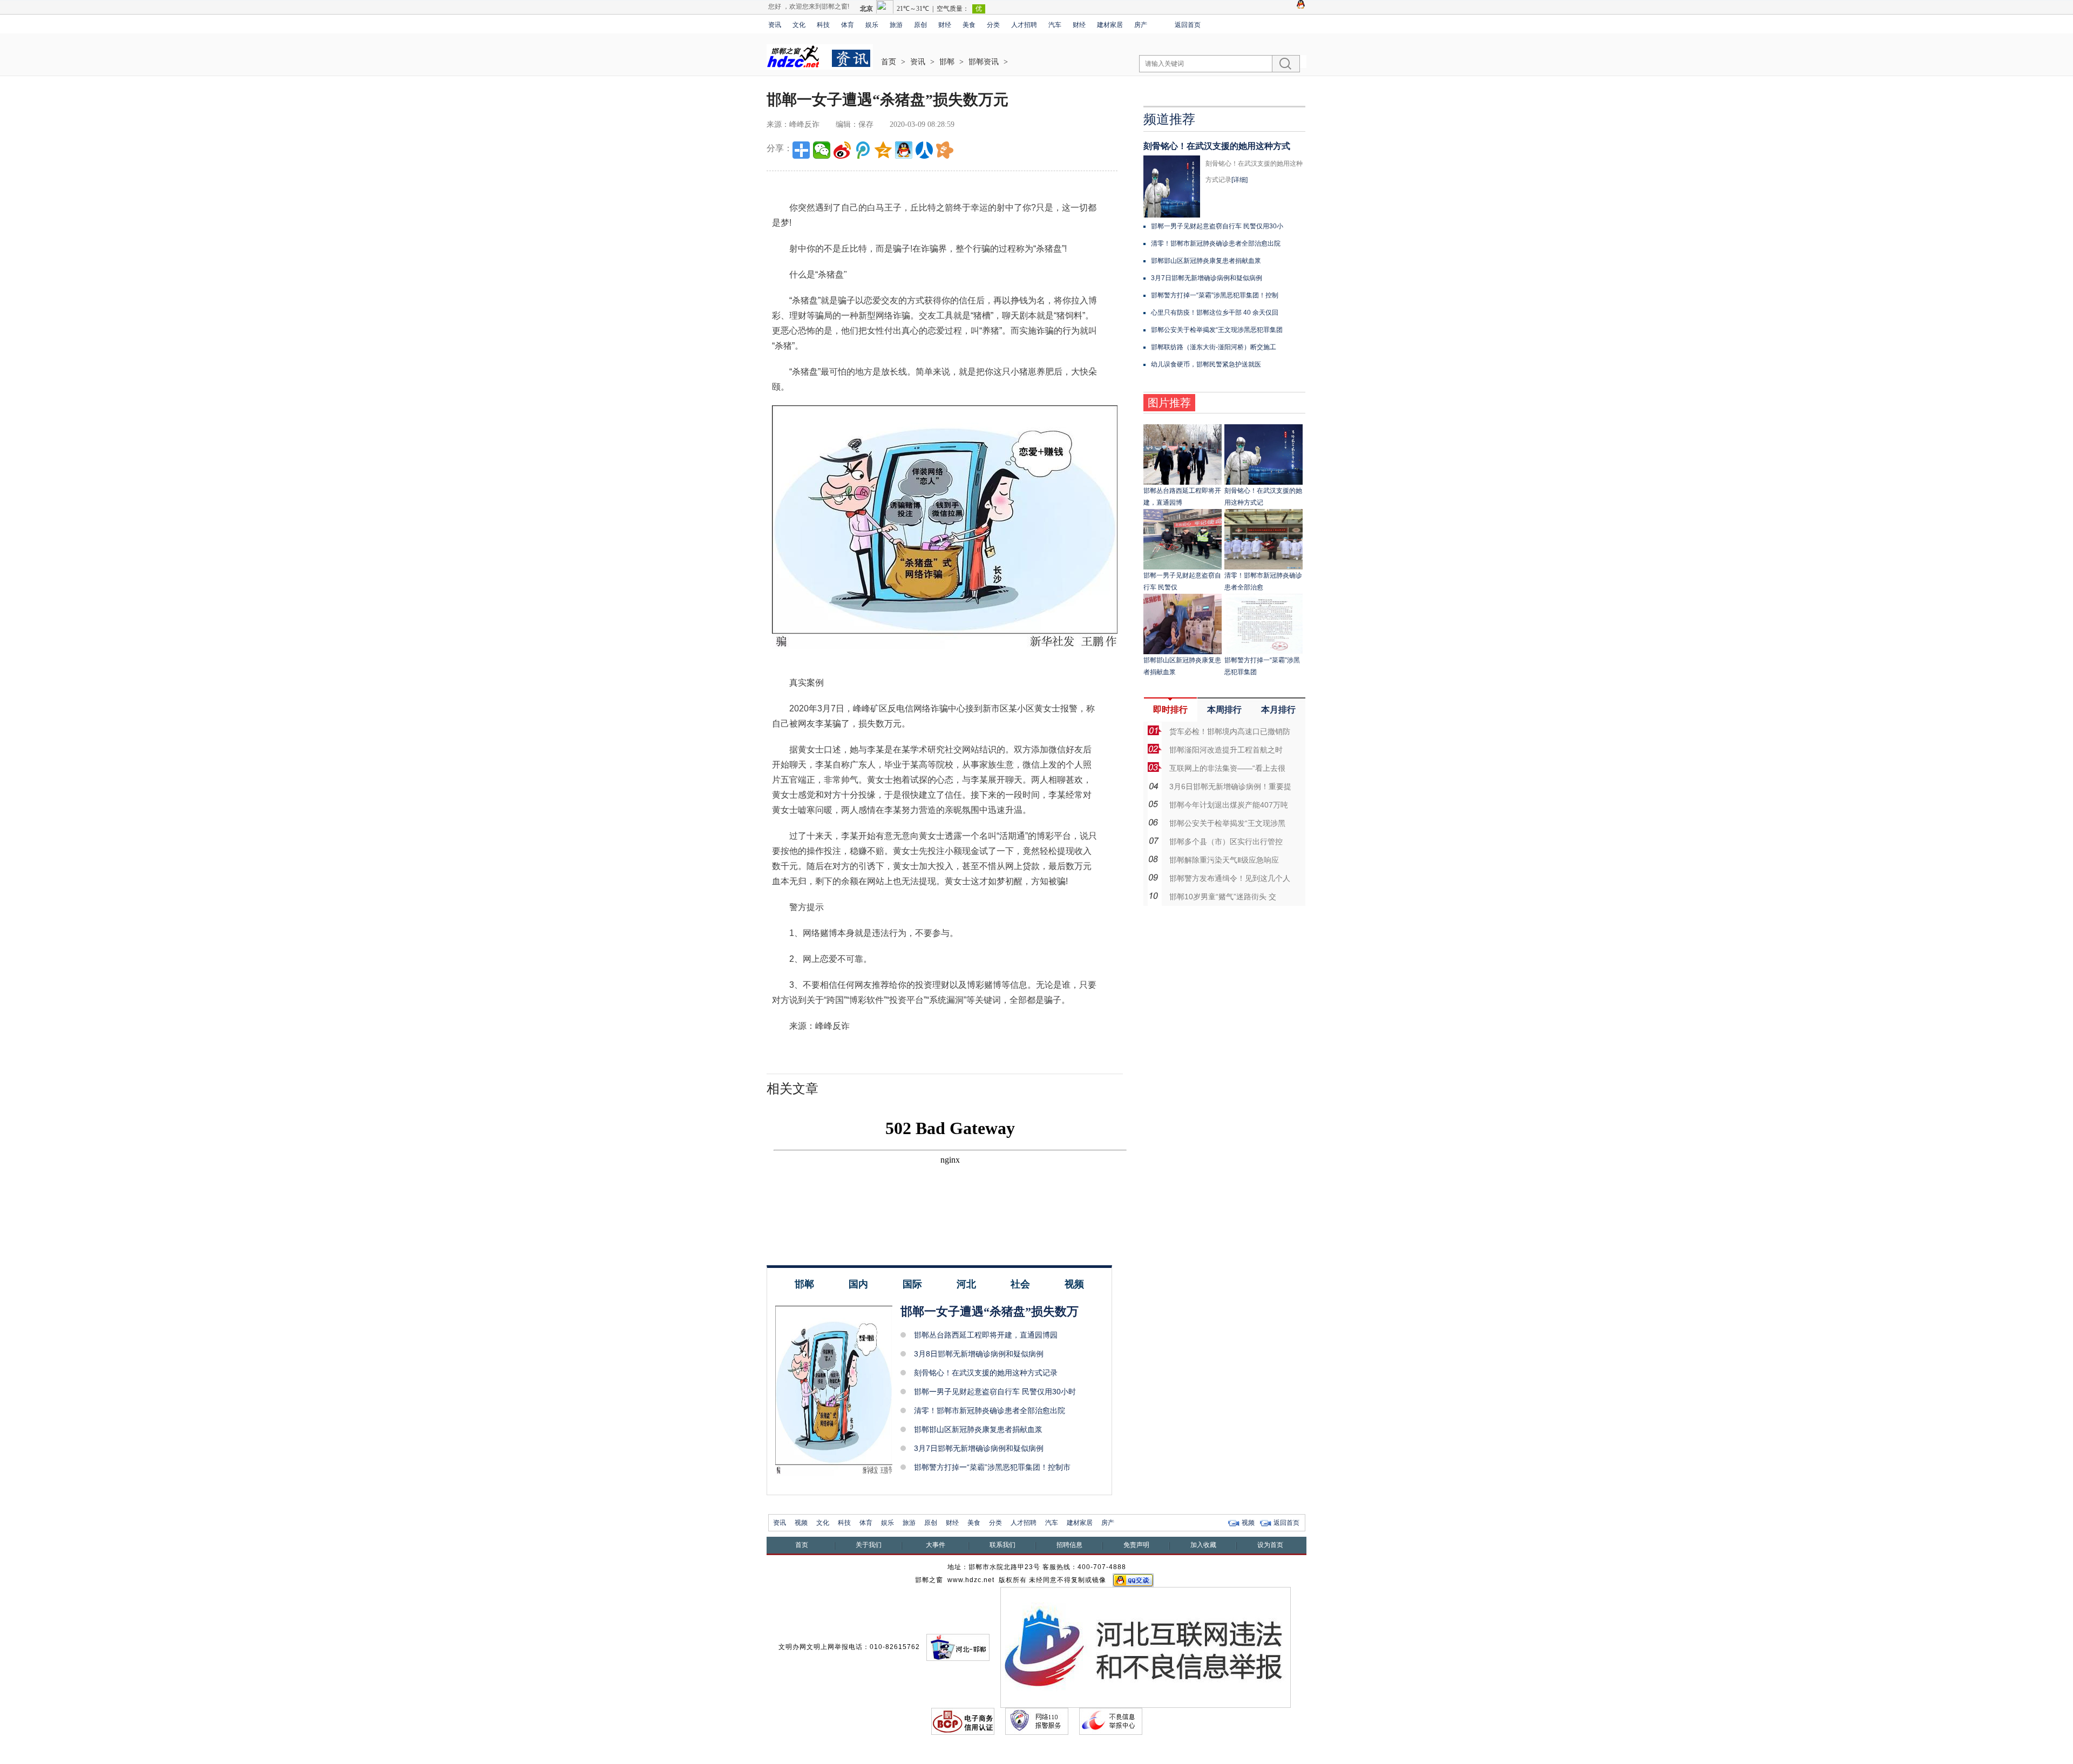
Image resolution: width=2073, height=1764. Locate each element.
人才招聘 (1024, 25)
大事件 (936, 1545)
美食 (969, 25)
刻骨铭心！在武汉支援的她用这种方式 (1217, 146)
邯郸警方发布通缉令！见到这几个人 (1230, 878)
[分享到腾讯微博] (863, 150)
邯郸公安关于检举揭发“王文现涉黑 (1227, 823)
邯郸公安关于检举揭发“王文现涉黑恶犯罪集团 (1217, 330)
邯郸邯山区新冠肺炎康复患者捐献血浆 (978, 1429)
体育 (848, 25)
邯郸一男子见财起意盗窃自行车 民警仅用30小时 (995, 1392)
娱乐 (872, 25)
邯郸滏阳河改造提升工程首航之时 (1226, 750)
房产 (1141, 25)
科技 (823, 25)
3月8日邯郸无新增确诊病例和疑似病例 (979, 1354)
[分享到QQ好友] (904, 150)
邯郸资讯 (984, 62)
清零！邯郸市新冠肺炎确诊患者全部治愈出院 (990, 1410)
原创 (920, 25)
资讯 (775, 25)
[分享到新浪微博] (842, 150)
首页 (889, 62)
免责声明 (1136, 1545)
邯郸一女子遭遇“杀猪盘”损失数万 (990, 1311)
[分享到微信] (822, 150)
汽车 (1055, 25)
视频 (1074, 1284)
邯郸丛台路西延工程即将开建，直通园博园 (986, 1335)
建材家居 (1110, 25)
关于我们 (869, 1545)
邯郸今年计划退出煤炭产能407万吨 (1229, 805)
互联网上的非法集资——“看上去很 (1227, 768)
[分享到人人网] (924, 150)
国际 (912, 1284)
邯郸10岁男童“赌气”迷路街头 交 (1223, 897)
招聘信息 (1069, 1545)
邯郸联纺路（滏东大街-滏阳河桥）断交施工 (1214, 347)
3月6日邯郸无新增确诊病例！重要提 (1230, 786)
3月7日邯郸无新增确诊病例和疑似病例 (979, 1448)
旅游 (896, 25)
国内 (858, 1284)
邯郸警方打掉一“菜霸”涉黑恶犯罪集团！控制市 (992, 1467)
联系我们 (1002, 1545)
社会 (1020, 1284)
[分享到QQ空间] (883, 150)
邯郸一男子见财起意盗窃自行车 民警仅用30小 (1217, 226)
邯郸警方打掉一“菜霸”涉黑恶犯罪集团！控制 (1215, 295)
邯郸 (947, 62)
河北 (966, 1284)
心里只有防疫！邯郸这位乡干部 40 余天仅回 (1215, 313)
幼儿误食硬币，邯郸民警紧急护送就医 (1206, 364)
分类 (993, 25)
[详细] (1239, 180)
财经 (945, 25)
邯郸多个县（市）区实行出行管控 (1226, 842)
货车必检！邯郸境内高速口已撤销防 (1230, 731)
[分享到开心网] (945, 150)
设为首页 (1270, 1545)
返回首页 (1188, 25)
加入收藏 (1203, 1545)
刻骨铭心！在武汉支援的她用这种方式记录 (986, 1373)
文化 (799, 25)
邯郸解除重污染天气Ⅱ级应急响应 (1224, 860)
